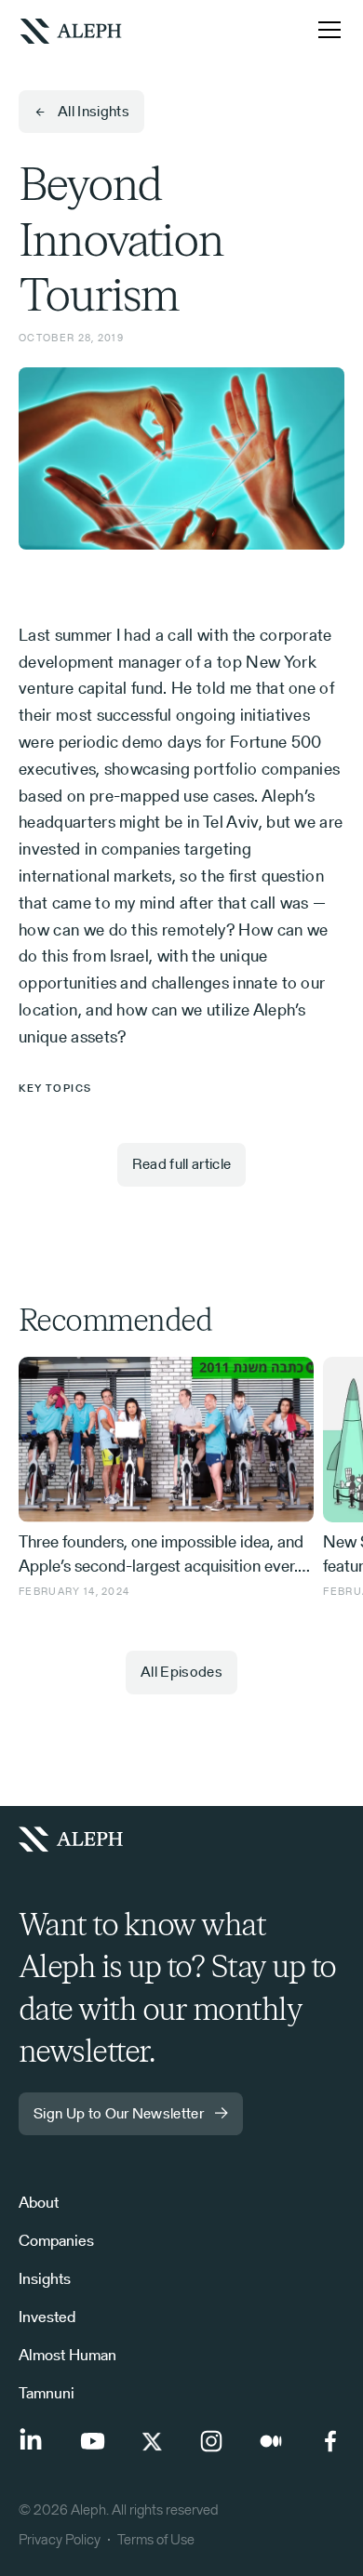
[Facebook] (330, 2441)
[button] (326, 30)
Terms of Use (156, 2539)
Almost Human (67, 2355)
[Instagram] (211, 2441)
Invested (47, 2317)
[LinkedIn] (33, 2441)
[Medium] (271, 2441)
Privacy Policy (60, 2539)
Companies (56, 2240)
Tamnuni (47, 2393)
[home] (71, 29)
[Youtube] (92, 2441)
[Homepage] (78, 1839)
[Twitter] (152, 2441)
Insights (45, 2278)
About (39, 2202)
